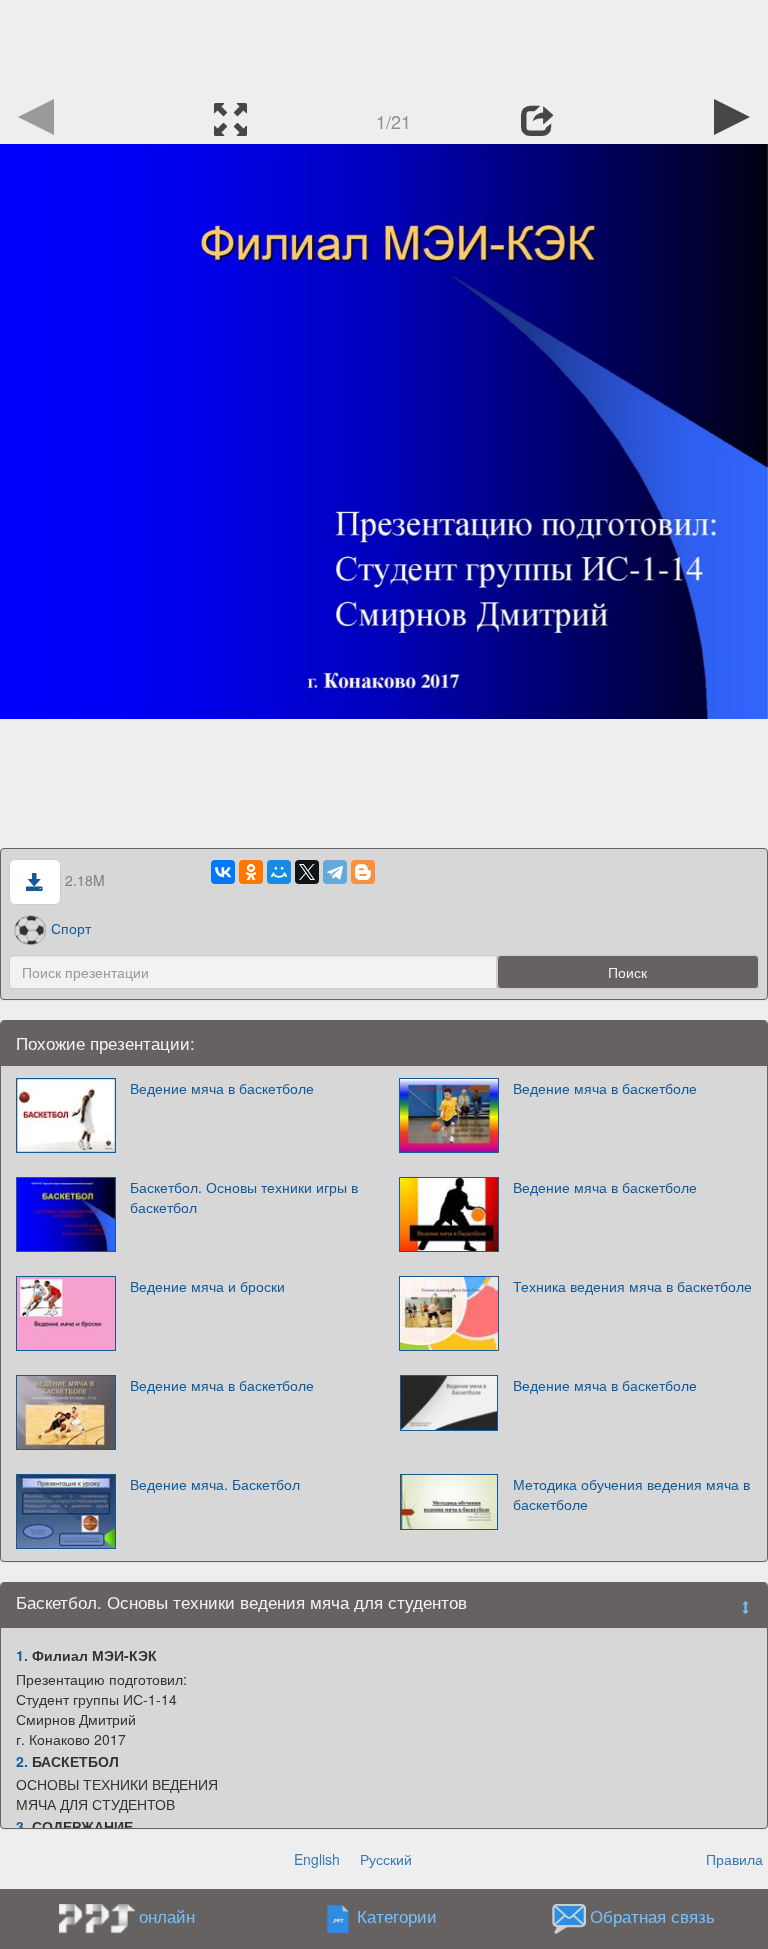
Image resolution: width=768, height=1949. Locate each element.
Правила (734, 1859)
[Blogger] (363, 872)
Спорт (71, 928)
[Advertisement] (384, 45)
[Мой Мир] (279, 872)
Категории (397, 1917)
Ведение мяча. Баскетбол (215, 1484)
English (317, 1859)
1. (22, 1655)
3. (22, 1826)
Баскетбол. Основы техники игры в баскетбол (244, 1197)
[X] (307, 872)
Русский (386, 1859)
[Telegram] (335, 872)
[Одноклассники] (251, 872)
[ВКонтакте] (223, 872)
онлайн (167, 1916)
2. (22, 1761)
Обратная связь (652, 1917)
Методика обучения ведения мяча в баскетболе (631, 1494)
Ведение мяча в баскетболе (222, 1088)
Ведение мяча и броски (207, 1286)
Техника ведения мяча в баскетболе (632, 1286)
